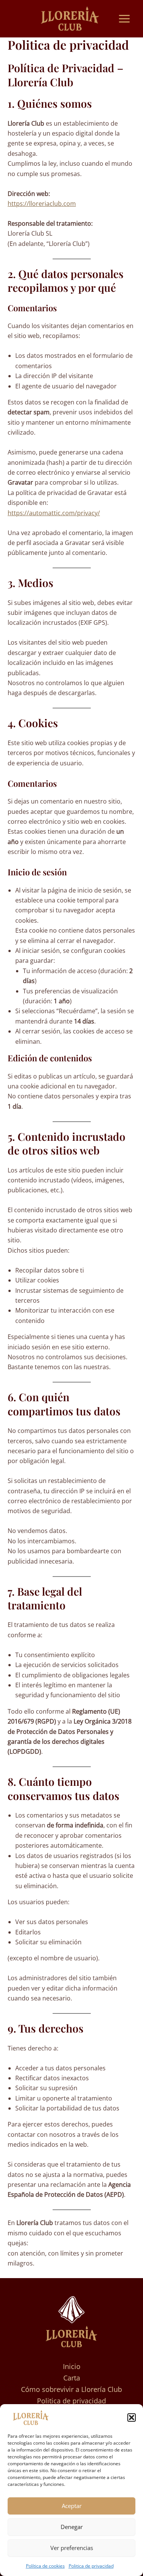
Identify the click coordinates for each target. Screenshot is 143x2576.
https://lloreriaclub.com (42, 204)
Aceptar (72, 2506)
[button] (132, 2418)
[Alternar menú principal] (124, 19)
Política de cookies (45, 2566)
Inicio (72, 2366)
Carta (72, 2378)
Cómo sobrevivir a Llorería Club (71, 2389)
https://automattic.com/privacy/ (54, 513)
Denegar (72, 2527)
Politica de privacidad (91, 2566)
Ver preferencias (72, 2548)
